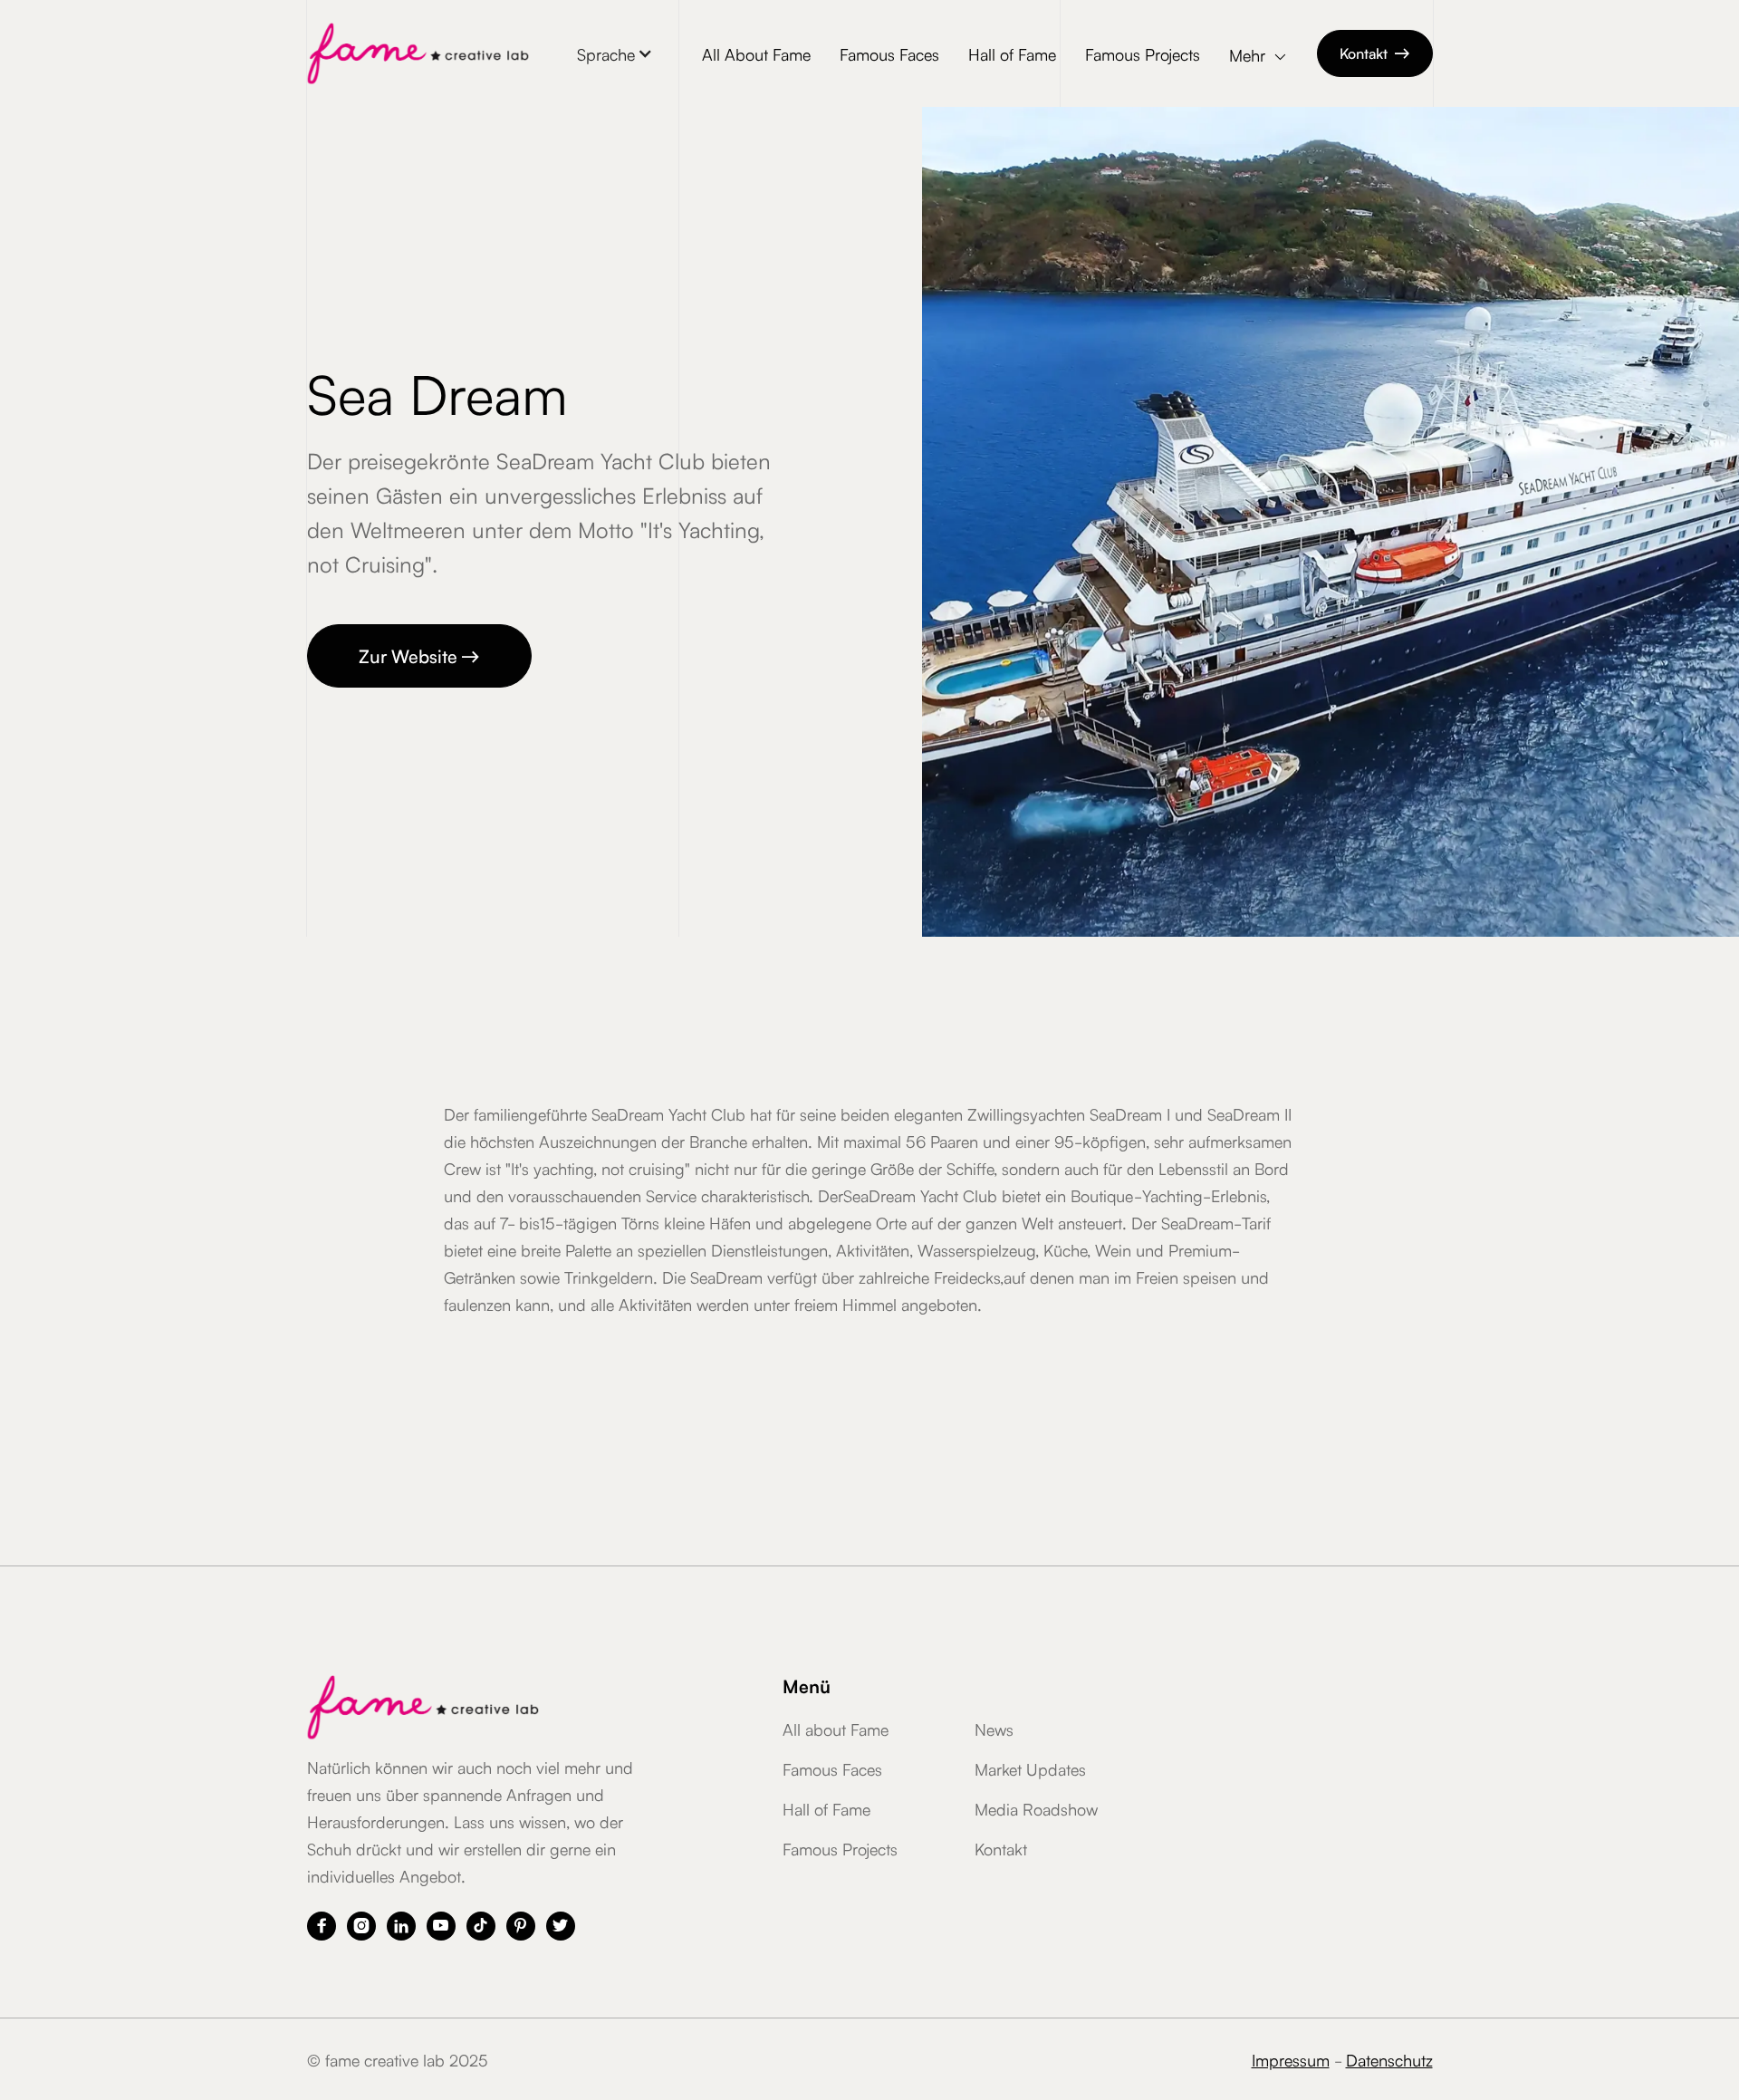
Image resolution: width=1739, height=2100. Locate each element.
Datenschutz (1389, 2059)
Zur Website (419, 655)
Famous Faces (889, 53)
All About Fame (756, 53)
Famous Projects (1143, 53)
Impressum (1291, 2059)
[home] (418, 53)
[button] (615, 53)
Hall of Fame (1012, 53)
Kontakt (1375, 53)
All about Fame (836, 1729)
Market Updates (1030, 1768)
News (994, 1729)
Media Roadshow (1036, 1808)
